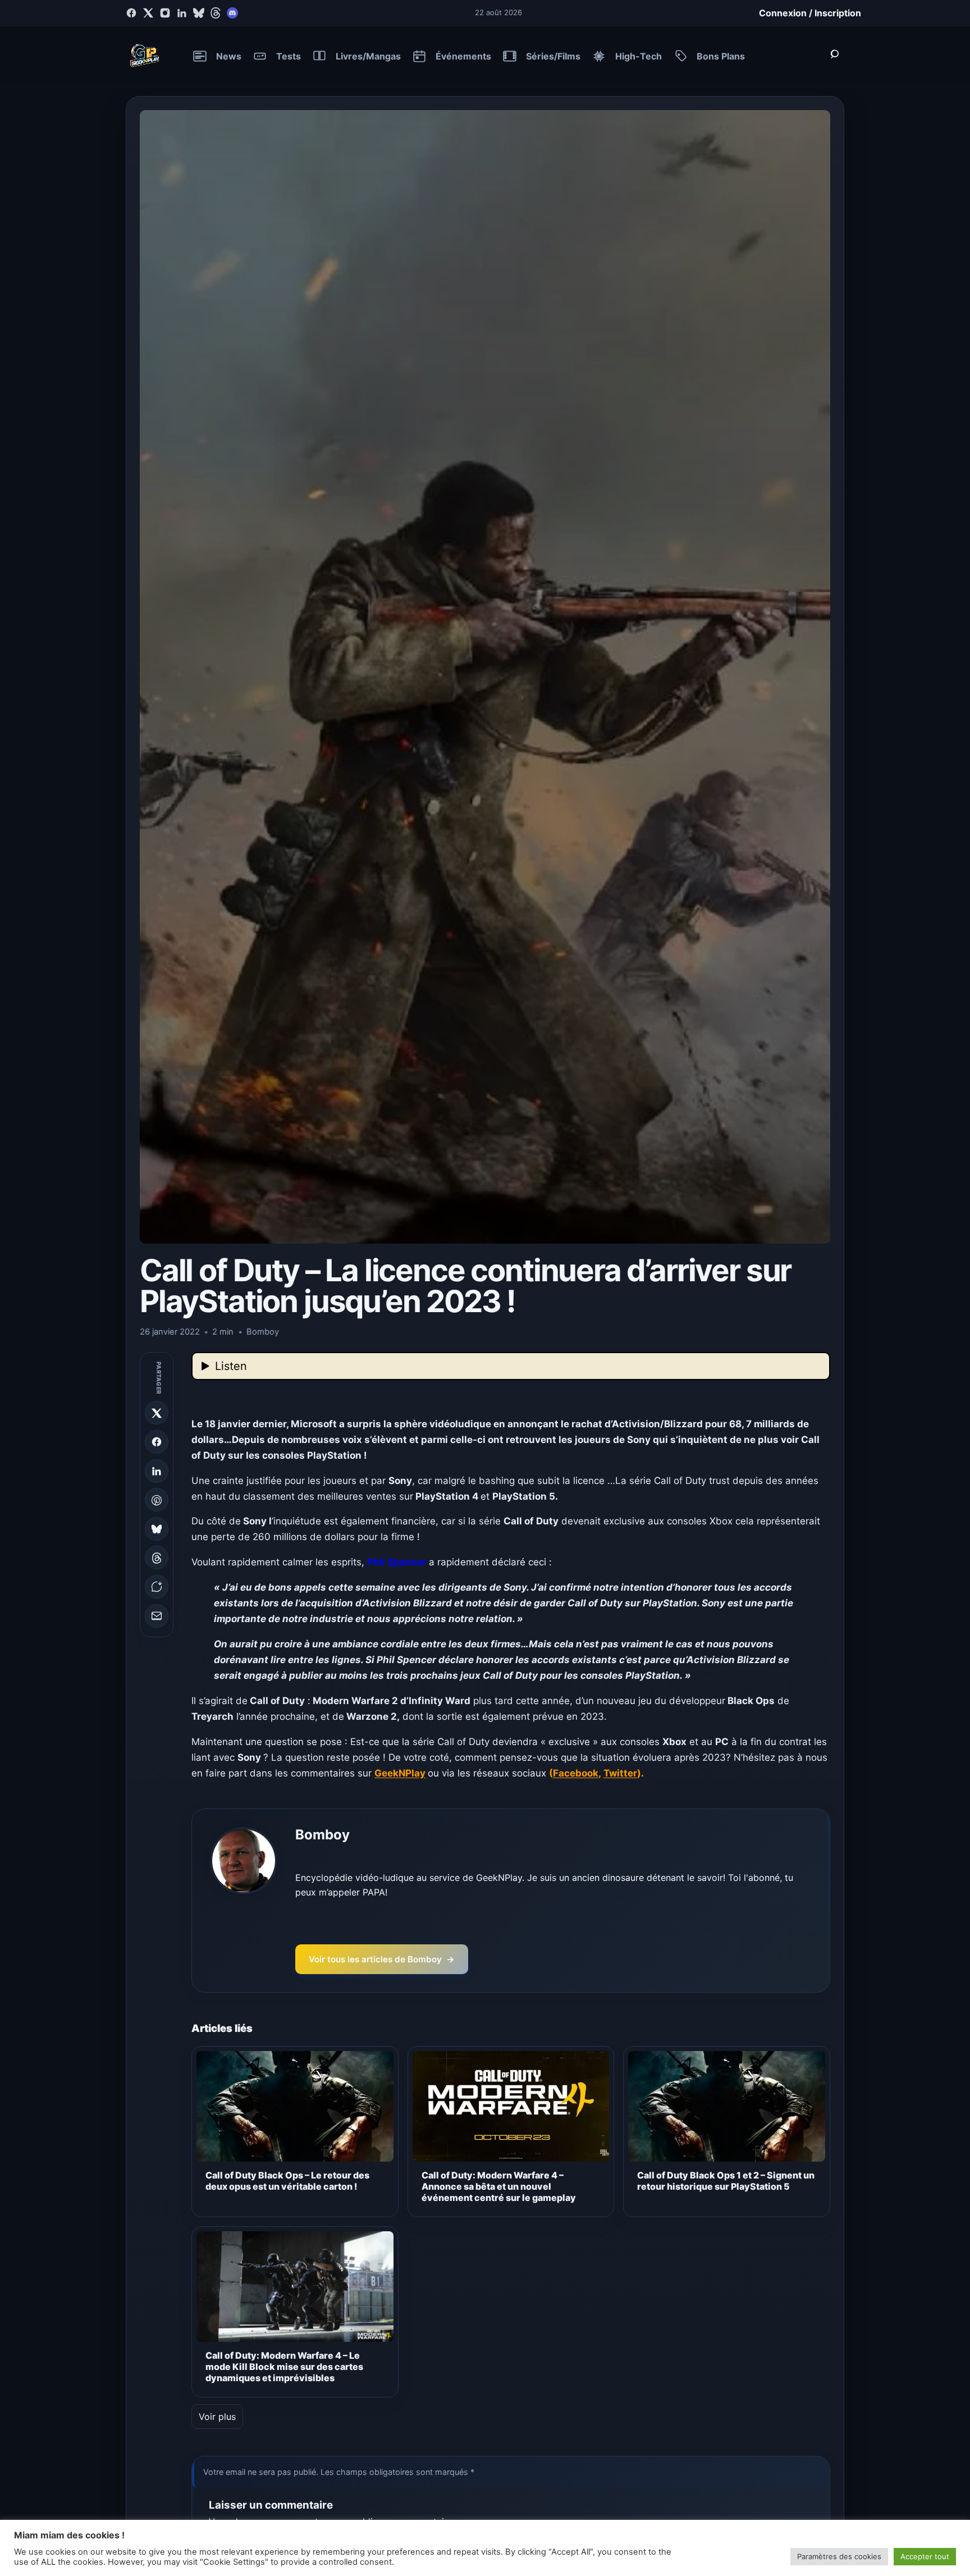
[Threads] (216, 13)
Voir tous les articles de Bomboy (382, 1959)
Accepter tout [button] (925, 2556)
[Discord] (232, 13)
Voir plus (217, 2417)
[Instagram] (165, 13)
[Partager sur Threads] (157, 1558)
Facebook (576, 1773)
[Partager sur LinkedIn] (157, 1471)
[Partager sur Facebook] (157, 1442)
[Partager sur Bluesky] (157, 1529)
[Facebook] (131, 13)
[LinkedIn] (182, 13)
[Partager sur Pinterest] (157, 1500)
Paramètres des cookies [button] (839, 2556)
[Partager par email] (157, 1616)
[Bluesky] (199, 13)
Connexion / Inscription (810, 13)
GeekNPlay (400, 1773)
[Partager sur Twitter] (157, 1413)
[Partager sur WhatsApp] (157, 1587)
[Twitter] (148, 13)
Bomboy (322, 1835)
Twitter (620, 1773)
